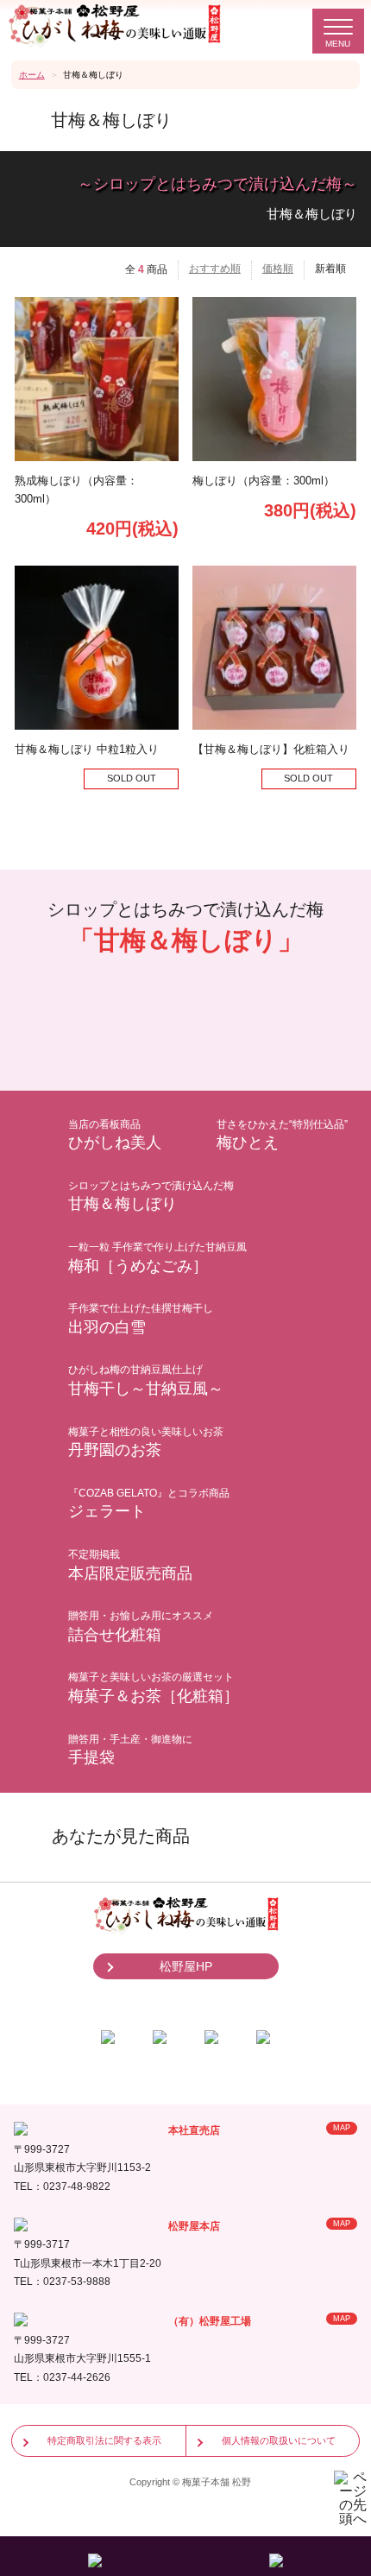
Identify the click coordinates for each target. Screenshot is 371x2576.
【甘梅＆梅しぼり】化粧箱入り (271, 749)
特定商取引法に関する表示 (104, 2440)
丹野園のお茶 (146, 1443)
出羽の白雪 (141, 1319)
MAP (342, 2128)
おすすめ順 (215, 269)
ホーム (32, 75)
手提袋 (130, 1750)
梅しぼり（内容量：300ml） (264, 481)
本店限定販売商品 (130, 1565)
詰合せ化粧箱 (141, 1627)
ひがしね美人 (115, 1135)
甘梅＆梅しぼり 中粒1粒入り (87, 749)
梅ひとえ (282, 1135)
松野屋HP (186, 1966)
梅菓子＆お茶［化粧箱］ (154, 1688)
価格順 (278, 269)
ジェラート (149, 1504)
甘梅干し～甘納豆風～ (146, 1380)
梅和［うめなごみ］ (157, 1258)
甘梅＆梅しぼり (151, 1196)
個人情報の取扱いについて (279, 2440)
